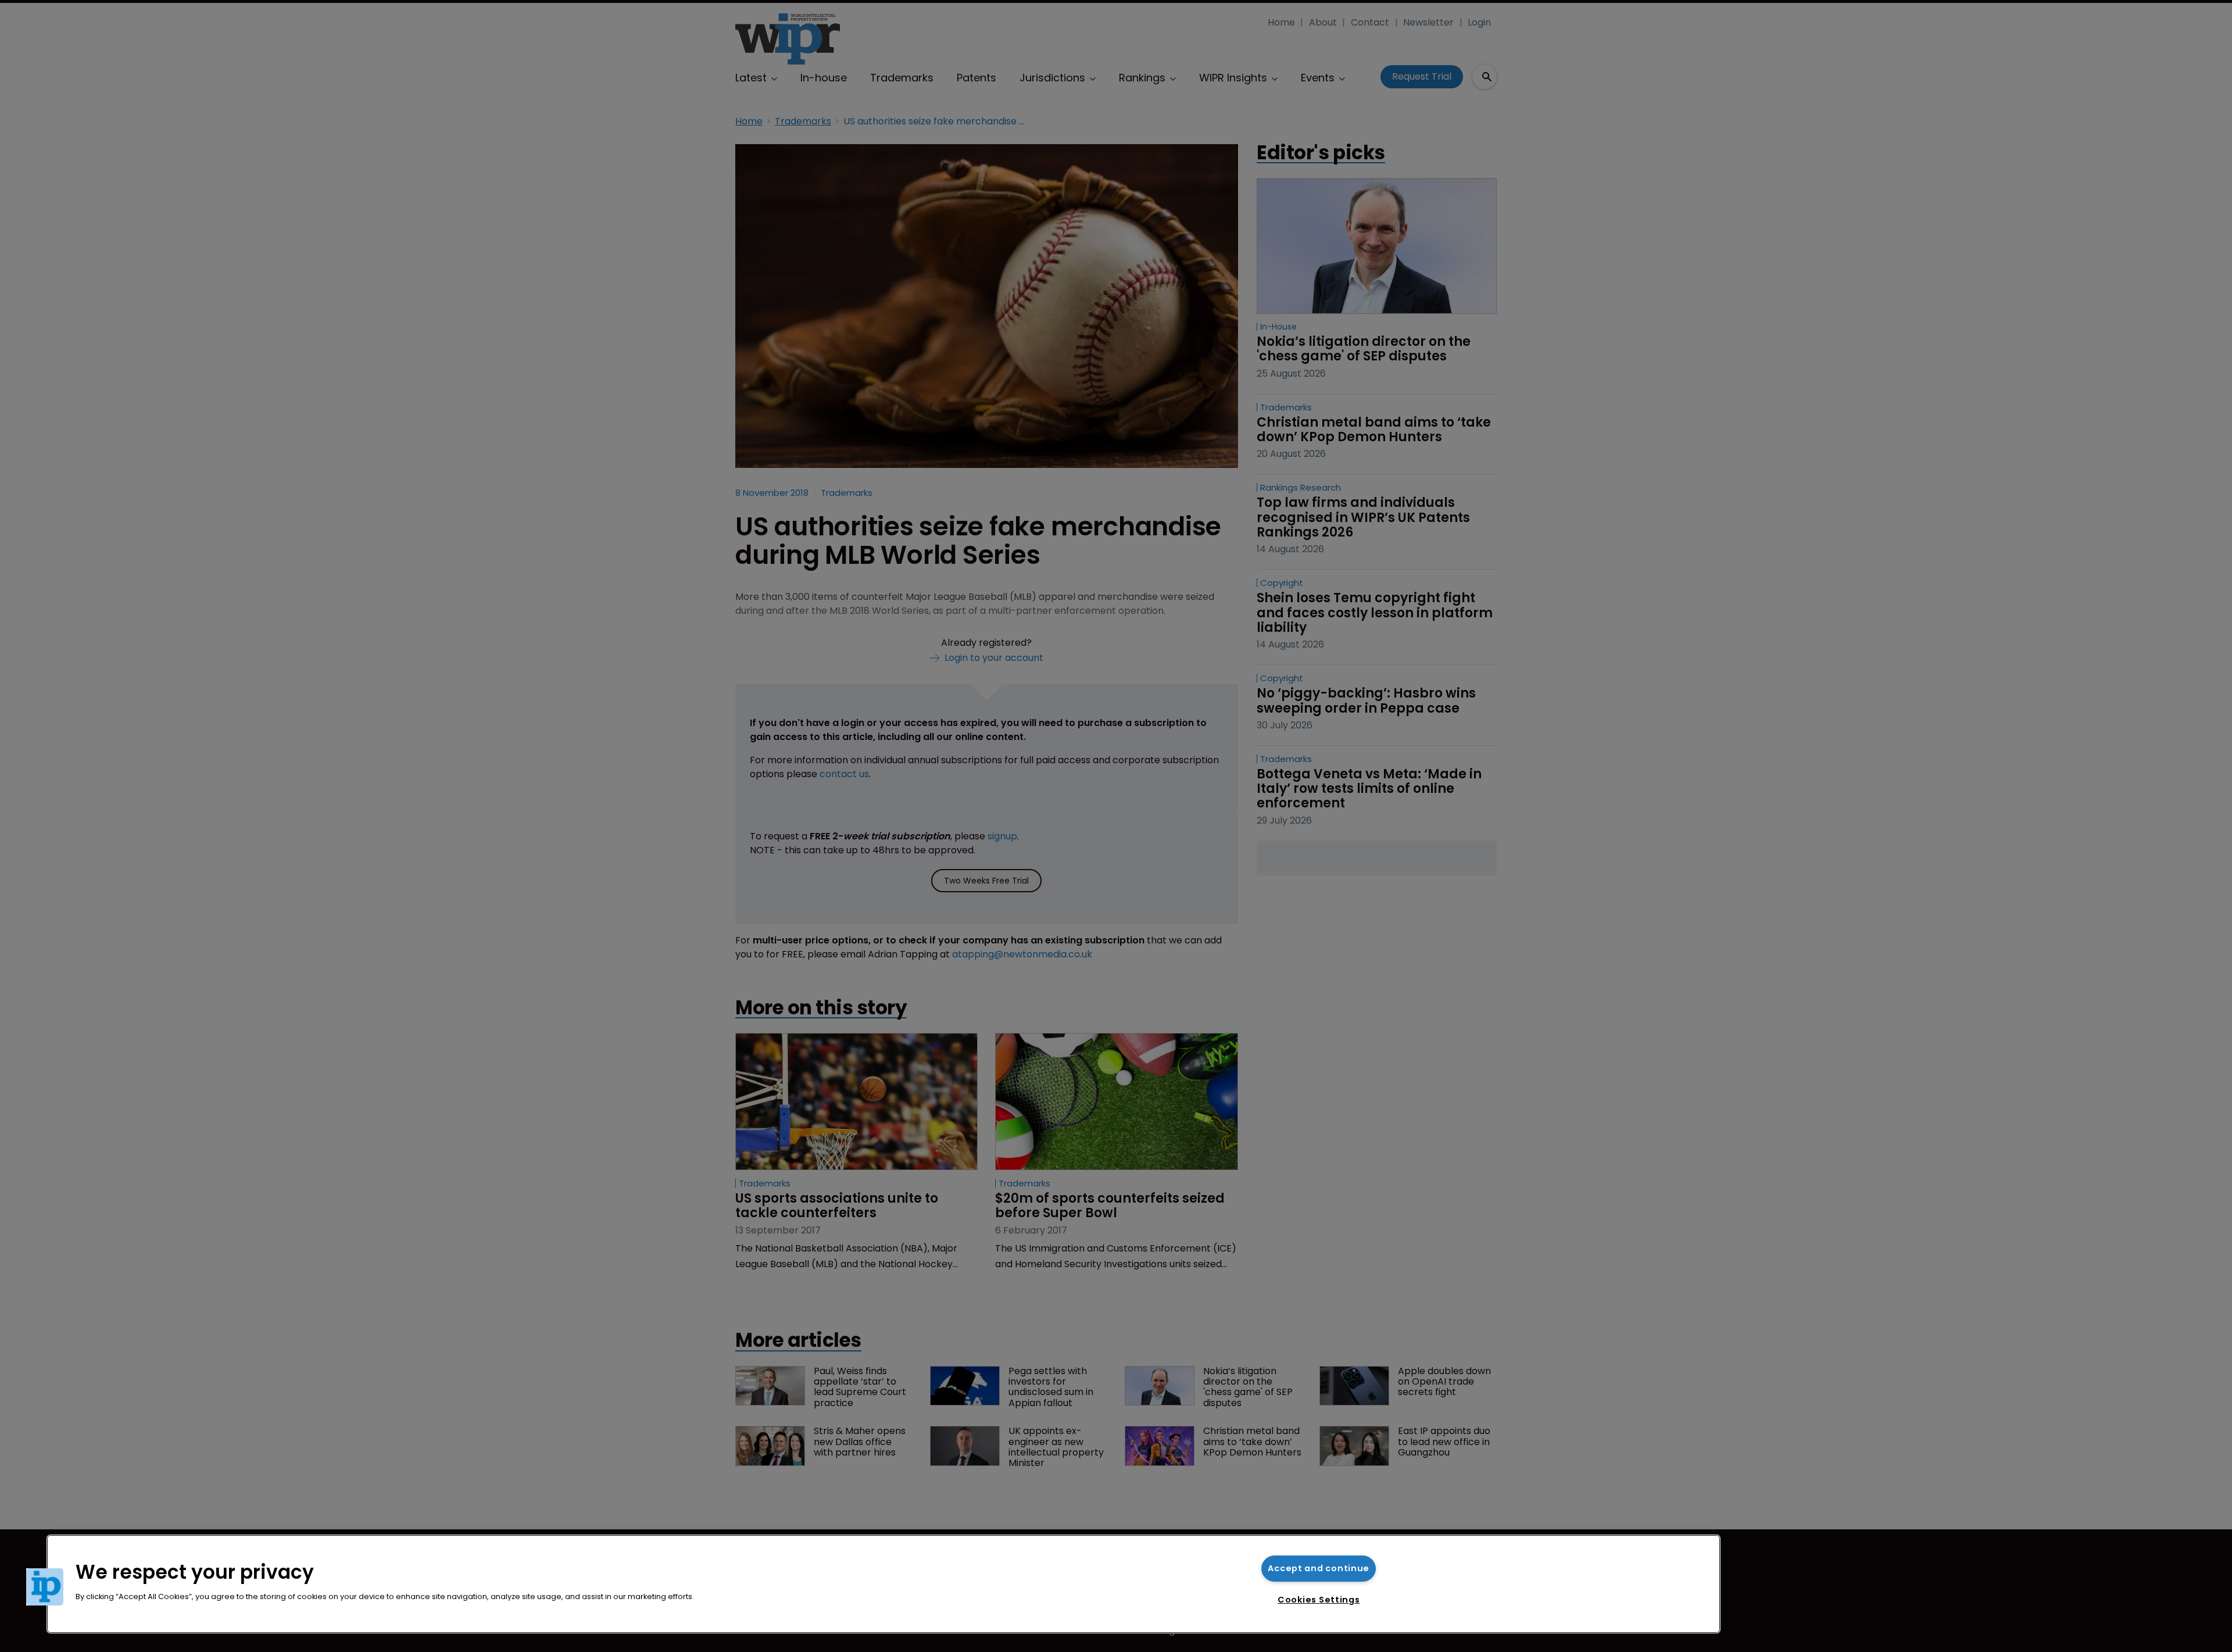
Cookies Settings (1319, 1600)
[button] (45, 1587)
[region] (884, 1584)
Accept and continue (1319, 1568)
